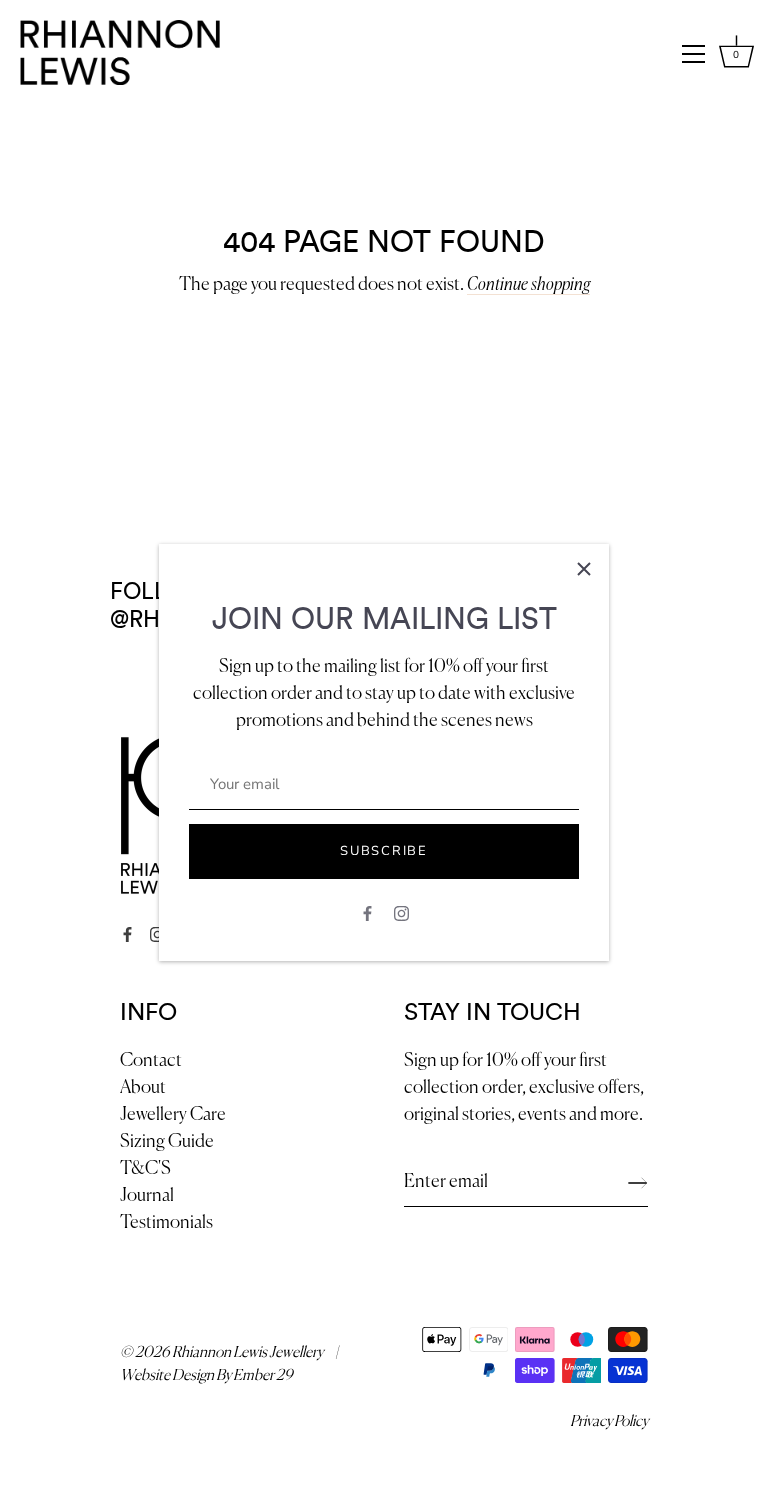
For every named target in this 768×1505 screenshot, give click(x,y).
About (143, 1088)
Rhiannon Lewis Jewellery (247, 1352)
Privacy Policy (609, 1421)
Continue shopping (528, 285)
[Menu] (694, 54)
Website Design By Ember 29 (206, 1375)
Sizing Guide (167, 1142)
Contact (151, 1061)
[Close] (584, 569)
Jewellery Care (173, 1115)
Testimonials (166, 1223)
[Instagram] (401, 912)
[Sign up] (638, 1183)
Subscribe (383, 851)
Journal (147, 1196)
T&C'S (145, 1169)
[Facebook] (367, 912)
